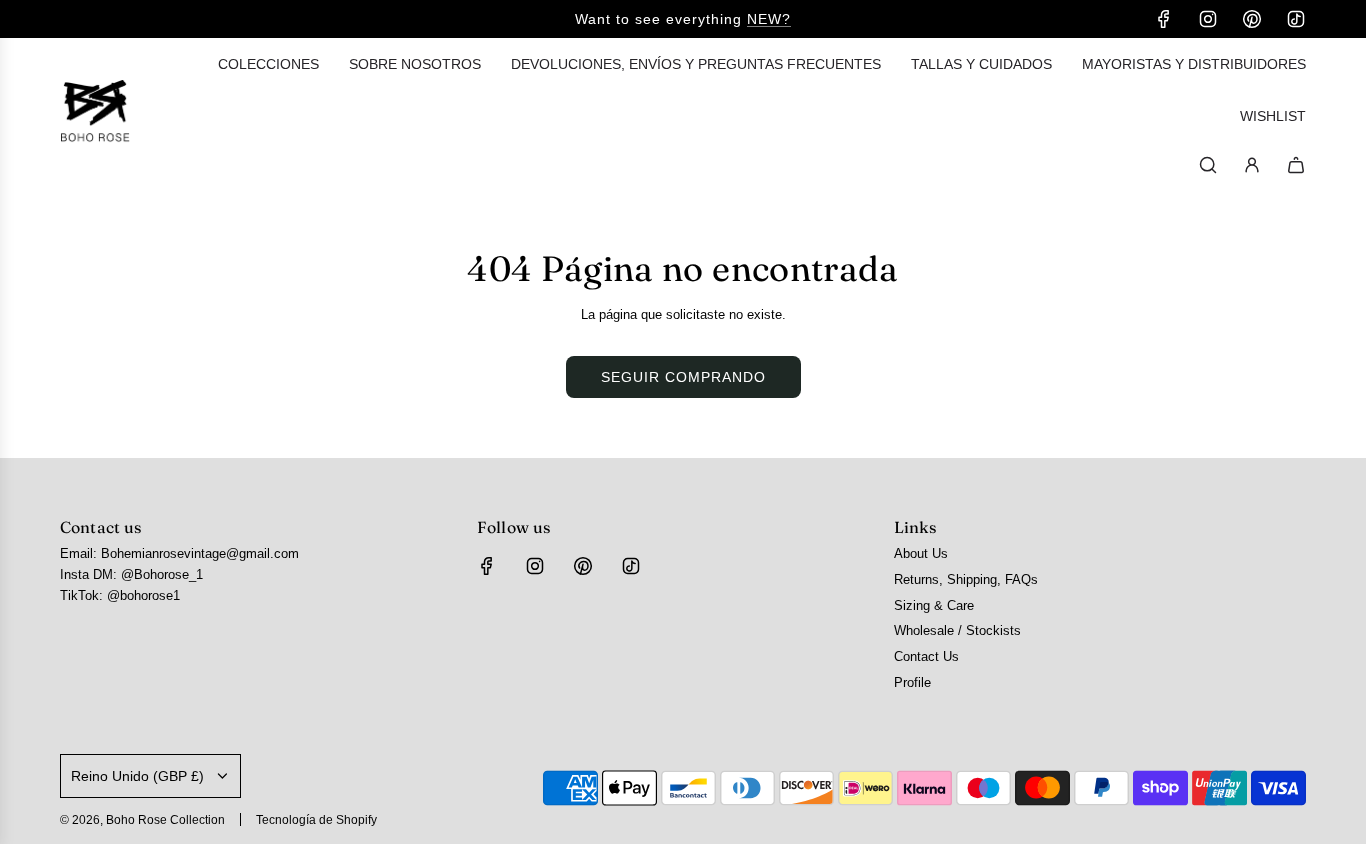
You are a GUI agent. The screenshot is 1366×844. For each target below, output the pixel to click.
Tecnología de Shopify (316, 820)
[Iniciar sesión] (1252, 165)
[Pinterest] (1252, 19)
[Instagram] (1208, 19)
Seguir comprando (683, 377)
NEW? (769, 19)
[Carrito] (1296, 165)
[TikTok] (1296, 19)
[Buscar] (1208, 165)
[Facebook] (1164, 19)
